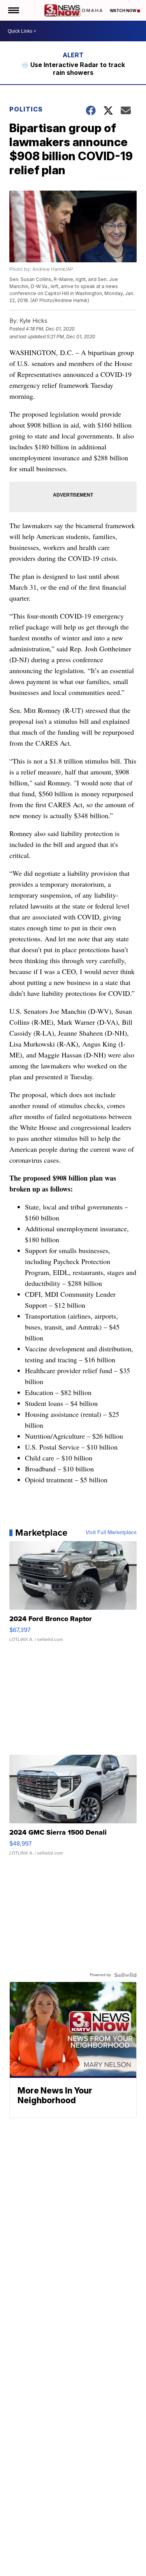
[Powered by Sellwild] (125, 1975)
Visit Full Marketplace (111, 1533)
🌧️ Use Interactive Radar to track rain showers (73, 69)
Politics (26, 109)
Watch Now (123, 11)
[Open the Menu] (13, 10)
